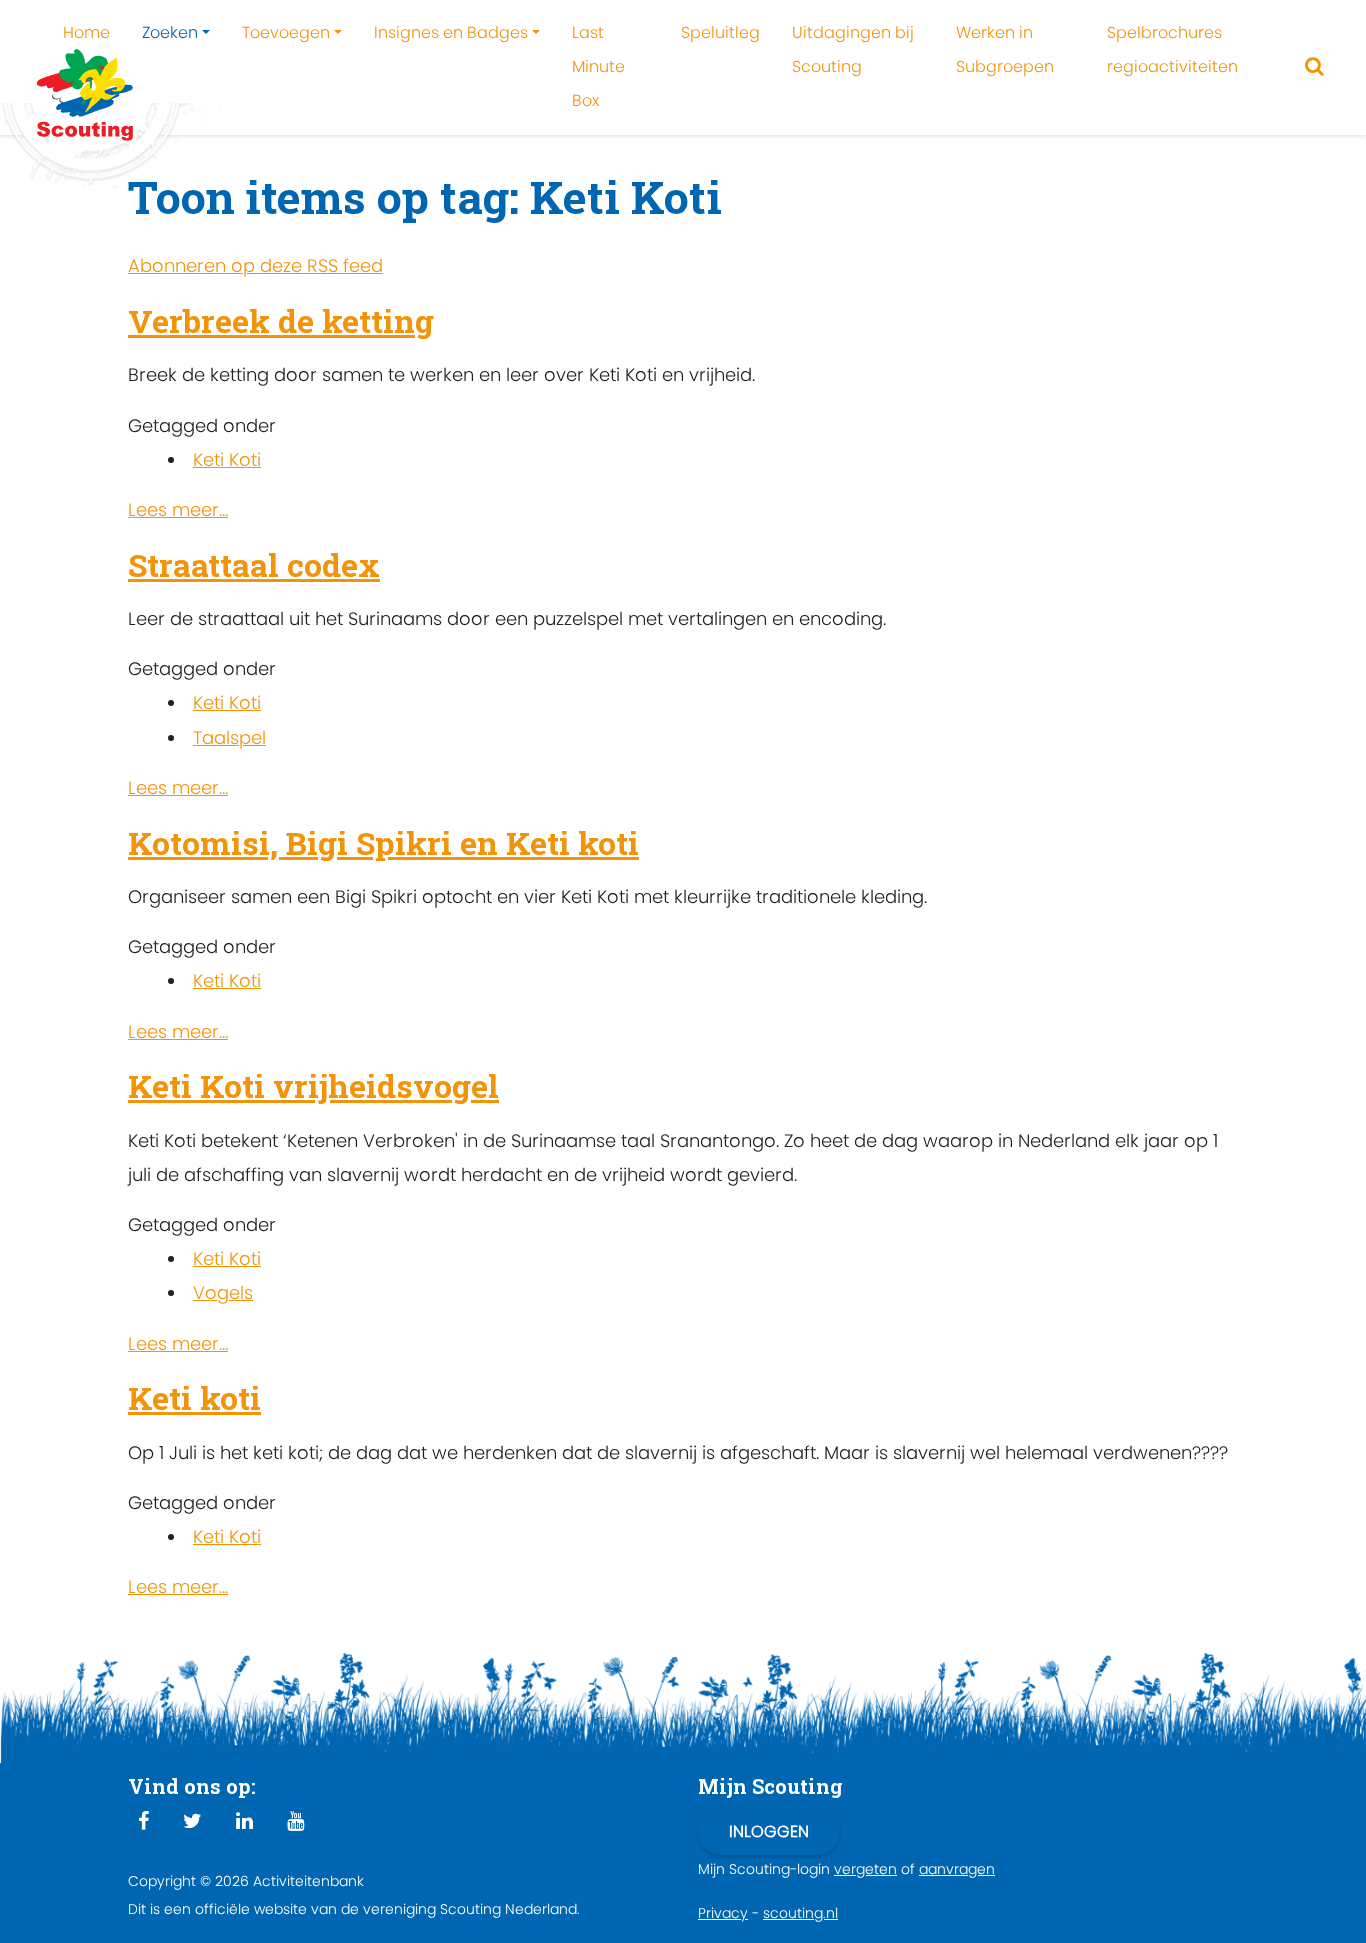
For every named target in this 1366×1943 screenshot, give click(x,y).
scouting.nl (800, 1913)
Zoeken (170, 32)
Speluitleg (720, 32)
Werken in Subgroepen (1005, 49)
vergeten (865, 1869)
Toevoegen (286, 32)
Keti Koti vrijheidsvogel (313, 1085)
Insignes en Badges (451, 32)
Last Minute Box (598, 66)
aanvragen (957, 1869)
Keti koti (194, 1397)
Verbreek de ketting (281, 320)
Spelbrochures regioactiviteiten (1172, 49)
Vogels (223, 1292)
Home (86, 32)
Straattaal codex (254, 564)
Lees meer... (178, 509)
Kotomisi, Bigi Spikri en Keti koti (383, 842)
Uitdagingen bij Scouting (853, 49)
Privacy (723, 1913)
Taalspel (229, 737)
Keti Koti (227, 459)
